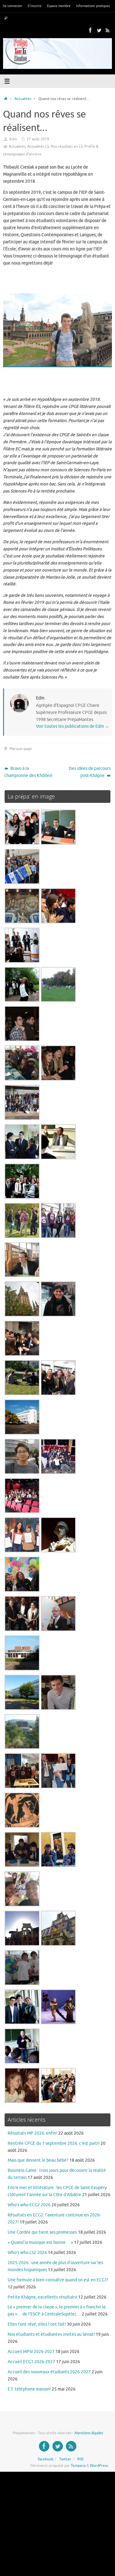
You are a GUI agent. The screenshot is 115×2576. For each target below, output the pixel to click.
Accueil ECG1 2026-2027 (31, 2362)
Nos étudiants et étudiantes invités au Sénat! (51, 2334)
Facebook (46, 2459)
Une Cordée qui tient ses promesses (42, 2232)
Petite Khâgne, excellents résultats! (42, 2297)
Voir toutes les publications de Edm (73, 726)
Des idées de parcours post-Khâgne (90, 772)
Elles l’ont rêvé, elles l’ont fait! (37, 2324)
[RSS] (108, 30)
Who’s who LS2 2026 (27, 2253)
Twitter (65, 2459)
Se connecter (12, 6)
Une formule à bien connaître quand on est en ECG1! (58, 2280)
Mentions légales (88, 2433)
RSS (80, 2459)
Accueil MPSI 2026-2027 (31, 2352)
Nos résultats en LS (67, 146)
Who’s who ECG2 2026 (29, 2205)
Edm (13, 139)
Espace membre (59, 6)
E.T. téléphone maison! (29, 2389)
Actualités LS (38, 146)
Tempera (78, 2466)
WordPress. (99, 2466)
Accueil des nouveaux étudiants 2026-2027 (49, 2372)
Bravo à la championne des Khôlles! (28, 772)
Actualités (23, 99)
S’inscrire (34, 6)
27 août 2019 (38, 139)
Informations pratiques (93, 6)
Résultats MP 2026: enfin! (33, 2133)
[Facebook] (90, 30)
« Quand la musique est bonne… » (40, 2242)
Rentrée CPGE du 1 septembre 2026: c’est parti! (54, 2143)
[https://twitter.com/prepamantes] (99, 30)
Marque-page (21, 749)
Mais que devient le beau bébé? (38, 2160)
